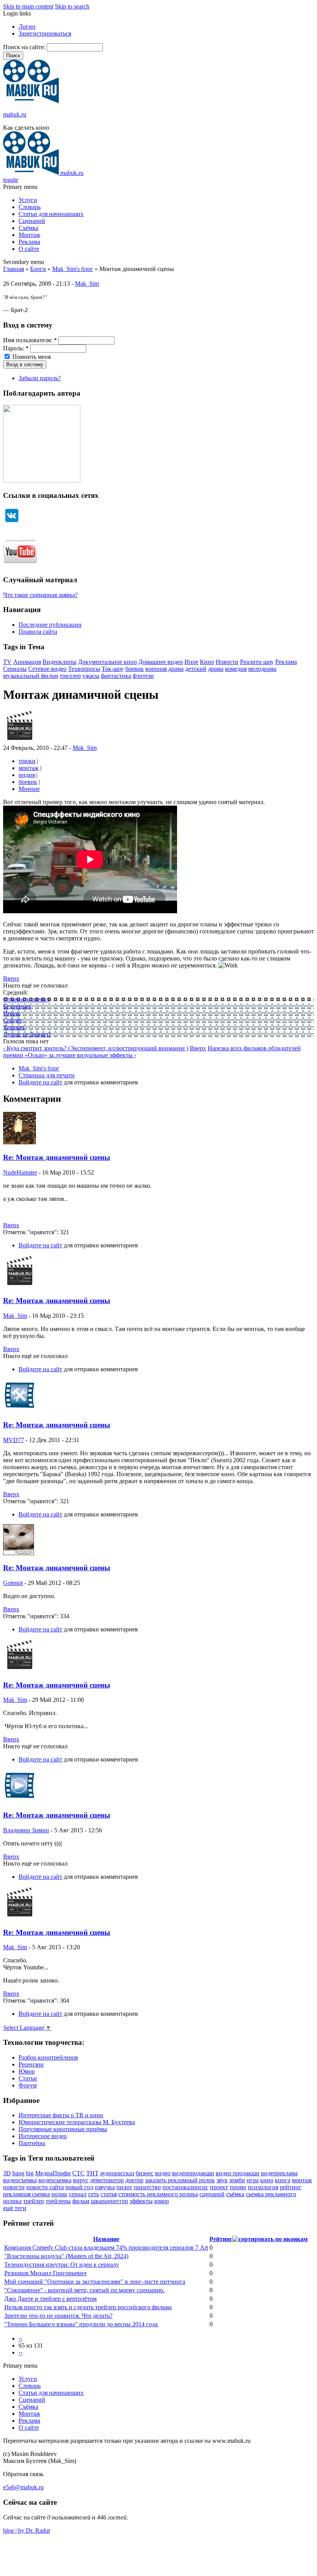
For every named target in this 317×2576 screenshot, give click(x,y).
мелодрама (262, 669)
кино (267, 2180)
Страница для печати (47, 1075)
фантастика (116, 676)
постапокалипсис (185, 2187)
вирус (81, 2180)
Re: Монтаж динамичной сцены (57, 1157)
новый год (79, 2187)
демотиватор (107, 2180)
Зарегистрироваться (45, 33)
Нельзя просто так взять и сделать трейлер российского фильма (88, 2307)
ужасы (91, 676)
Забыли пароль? (40, 378)
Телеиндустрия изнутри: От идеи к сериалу (62, 2265)
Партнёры (32, 2143)
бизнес (145, 2173)
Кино (207, 662)
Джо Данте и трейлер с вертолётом (50, 2299)
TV (7, 662)
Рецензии (31, 2064)
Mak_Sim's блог (73, 269)
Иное (191, 662)
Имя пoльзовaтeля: (30, 340)
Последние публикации (50, 625)
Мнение (29, 789)
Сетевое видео (47, 669)
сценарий (212, 2194)
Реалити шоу (257, 662)
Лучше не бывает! (27, 1034)
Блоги (38, 269)
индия (27, 775)
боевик (135, 669)
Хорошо (14, 1027)
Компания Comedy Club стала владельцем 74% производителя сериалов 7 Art (106, 2248)
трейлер (34, 2201)
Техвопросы (84, 669)
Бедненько (17, 1006)
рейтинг (291, 2187)
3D (7, 2173)
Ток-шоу (113, 669)
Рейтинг (221, 2239)
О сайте (29, 249)
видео (163, 2173)
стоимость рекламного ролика (158, 2194)
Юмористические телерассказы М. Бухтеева (77, 2122)
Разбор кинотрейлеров (48, 2057)
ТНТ (92, 2173)
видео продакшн (238, 2173)
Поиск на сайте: (25, 47)
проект (219, 2187)
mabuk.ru (15, 114)
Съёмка (28, 228)
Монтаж (29, 235)
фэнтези (143, 676)
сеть (94, 2194)
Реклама (29, 242)
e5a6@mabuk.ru (23, 2487)
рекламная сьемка (26, 2194)
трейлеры (58, 2201)
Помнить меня (31, 357)
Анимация (27, 662)
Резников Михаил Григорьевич (45, 2273)
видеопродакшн (193, 2173)
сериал (78, 2194)
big (30, 2173)
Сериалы (15, 669)
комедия (236, 669)
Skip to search (72, 6)
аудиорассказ (117, 2173)
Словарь (30, 207)
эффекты (141, 2201)
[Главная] (31, 101)
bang (18, 2173)
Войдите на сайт (40, 1082)
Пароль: (16, 348)
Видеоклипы (60, 662)
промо (238, 2187)
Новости (227, 662)
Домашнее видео (161, 662)
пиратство (147, 2187)
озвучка (105, 2187)
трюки (27, 761)
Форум (28, 2085)
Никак (12, 1013)
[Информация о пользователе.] (20, 741)
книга (283, 2180)
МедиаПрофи (53, 2173)
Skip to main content (28, 6)
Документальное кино (107, 662)
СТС (78, 2173)
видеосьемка (55, 2180)
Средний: (16, 992)
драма (216, 669)
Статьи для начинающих (51, 214)
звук (222, 2180)
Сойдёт (13, 1020)
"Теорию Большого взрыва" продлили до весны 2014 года (81, 2324)
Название (106, 2239)
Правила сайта (38, 632)
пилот (124, 2187)
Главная (14, 269)
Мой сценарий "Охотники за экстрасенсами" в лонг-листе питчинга (95, 2282)
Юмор (27, 2071)
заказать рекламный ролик (180, 2180)
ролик (59, 2194)
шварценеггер (109, 2201)
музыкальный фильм (31, 676)
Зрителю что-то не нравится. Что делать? (58, 2316)
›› (20, 2352)
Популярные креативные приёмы (63, 2129)
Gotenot (13, 1583)
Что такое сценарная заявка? (40, 595)
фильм (81, 2201)
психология (263, 2187)
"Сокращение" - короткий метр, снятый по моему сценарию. (84, 2290)
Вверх (11, 978)
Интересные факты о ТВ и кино (61, 2115)
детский (196, 669)
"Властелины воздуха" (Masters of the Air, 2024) (66, 2256)
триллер (70, 676)
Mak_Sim (87, 284)
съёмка (235, 2194)
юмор (162, 2201)
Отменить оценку (26, 999)
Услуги (28, 200)
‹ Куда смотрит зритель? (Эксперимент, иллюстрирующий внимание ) (96, 1048)
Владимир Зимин (26, 1830)
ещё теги (15, 2208)
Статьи (28, 2078)
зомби (237, 2180)
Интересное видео (43, 2136)
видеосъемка (20, 2180)
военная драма (164, 669)
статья (109, 2194)
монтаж (29, 768)
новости (14, 2187)
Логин (27, 27)
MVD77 (14, 1440)
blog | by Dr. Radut (26, 2531)
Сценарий (32, 221)
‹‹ (20, 2338)
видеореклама (279, 2173)
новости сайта (45, 2187)
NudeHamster (20, 1172)
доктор (134, 2180)
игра (253, 2180)
